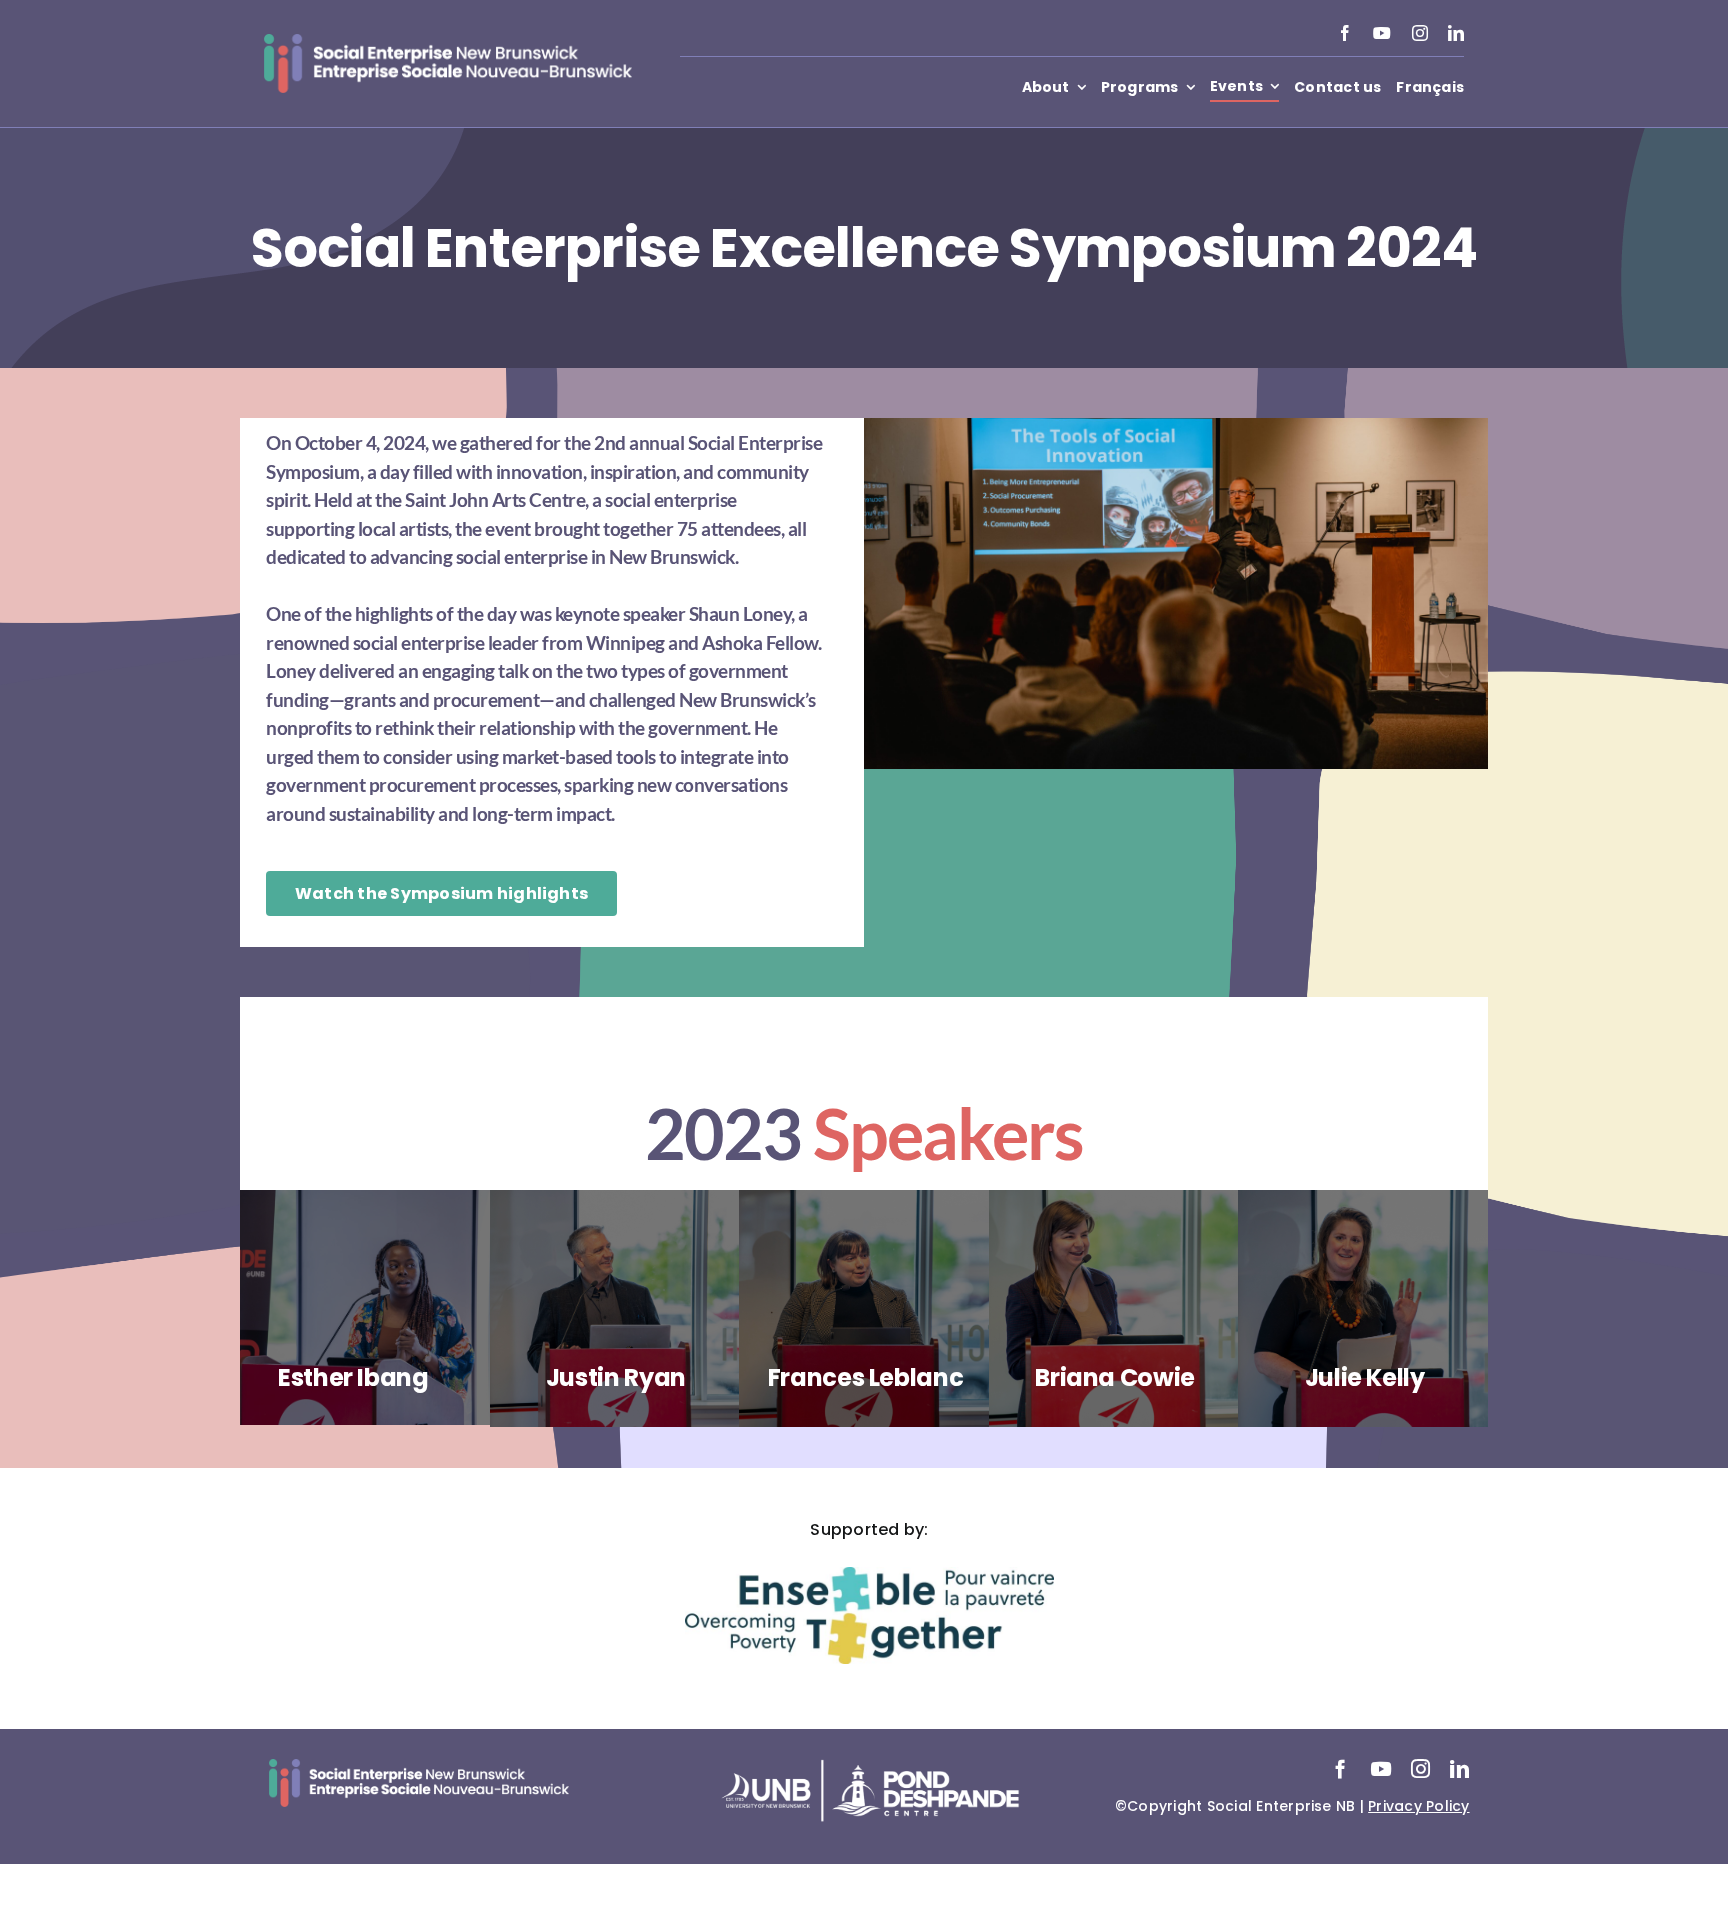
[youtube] (1382, 33)
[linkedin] (1456, 33)
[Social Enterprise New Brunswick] (448, 41)
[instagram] (1420, 33)
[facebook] (1345, 33)
